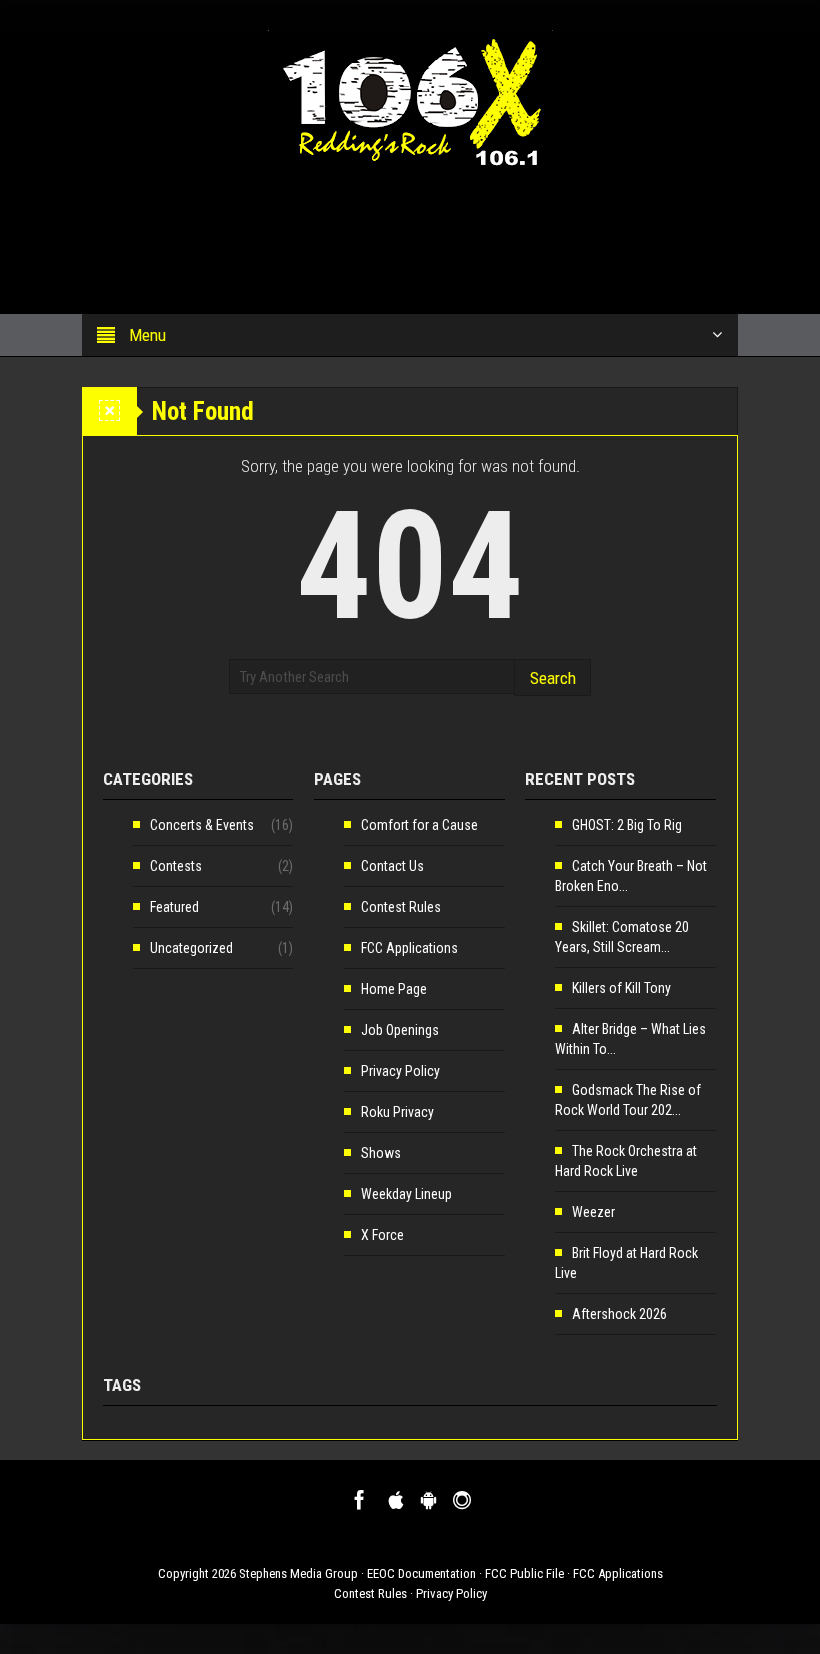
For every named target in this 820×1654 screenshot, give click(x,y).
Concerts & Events (202, 825)
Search (553, 678)
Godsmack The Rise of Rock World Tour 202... (628, 1100)
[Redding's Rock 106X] (410, 97)
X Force (382, 1235)
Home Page (394, 989)
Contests (176, 866)
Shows (381, 1153)
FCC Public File (524, 1573)
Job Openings (400, 1030)
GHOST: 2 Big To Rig (627, 825)
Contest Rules (401, 907)
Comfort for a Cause (419, 825)
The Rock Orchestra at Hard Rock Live (626, 1161)
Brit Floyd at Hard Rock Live (626, 1263)
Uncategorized (191, 948)
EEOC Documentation (421, 1573)
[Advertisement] (374, 231)
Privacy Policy (400, 1071)
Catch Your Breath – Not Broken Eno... (631, 876)
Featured (174, 907)
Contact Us (392, 866)
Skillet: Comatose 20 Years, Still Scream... (622, 937)
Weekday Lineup (406, 1194)
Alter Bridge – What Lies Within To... (630, 1039)
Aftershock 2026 (619, 1314)
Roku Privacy (397, 1112)
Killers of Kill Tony (621, 988)
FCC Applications (409, 948)
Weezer (593, 1212)
